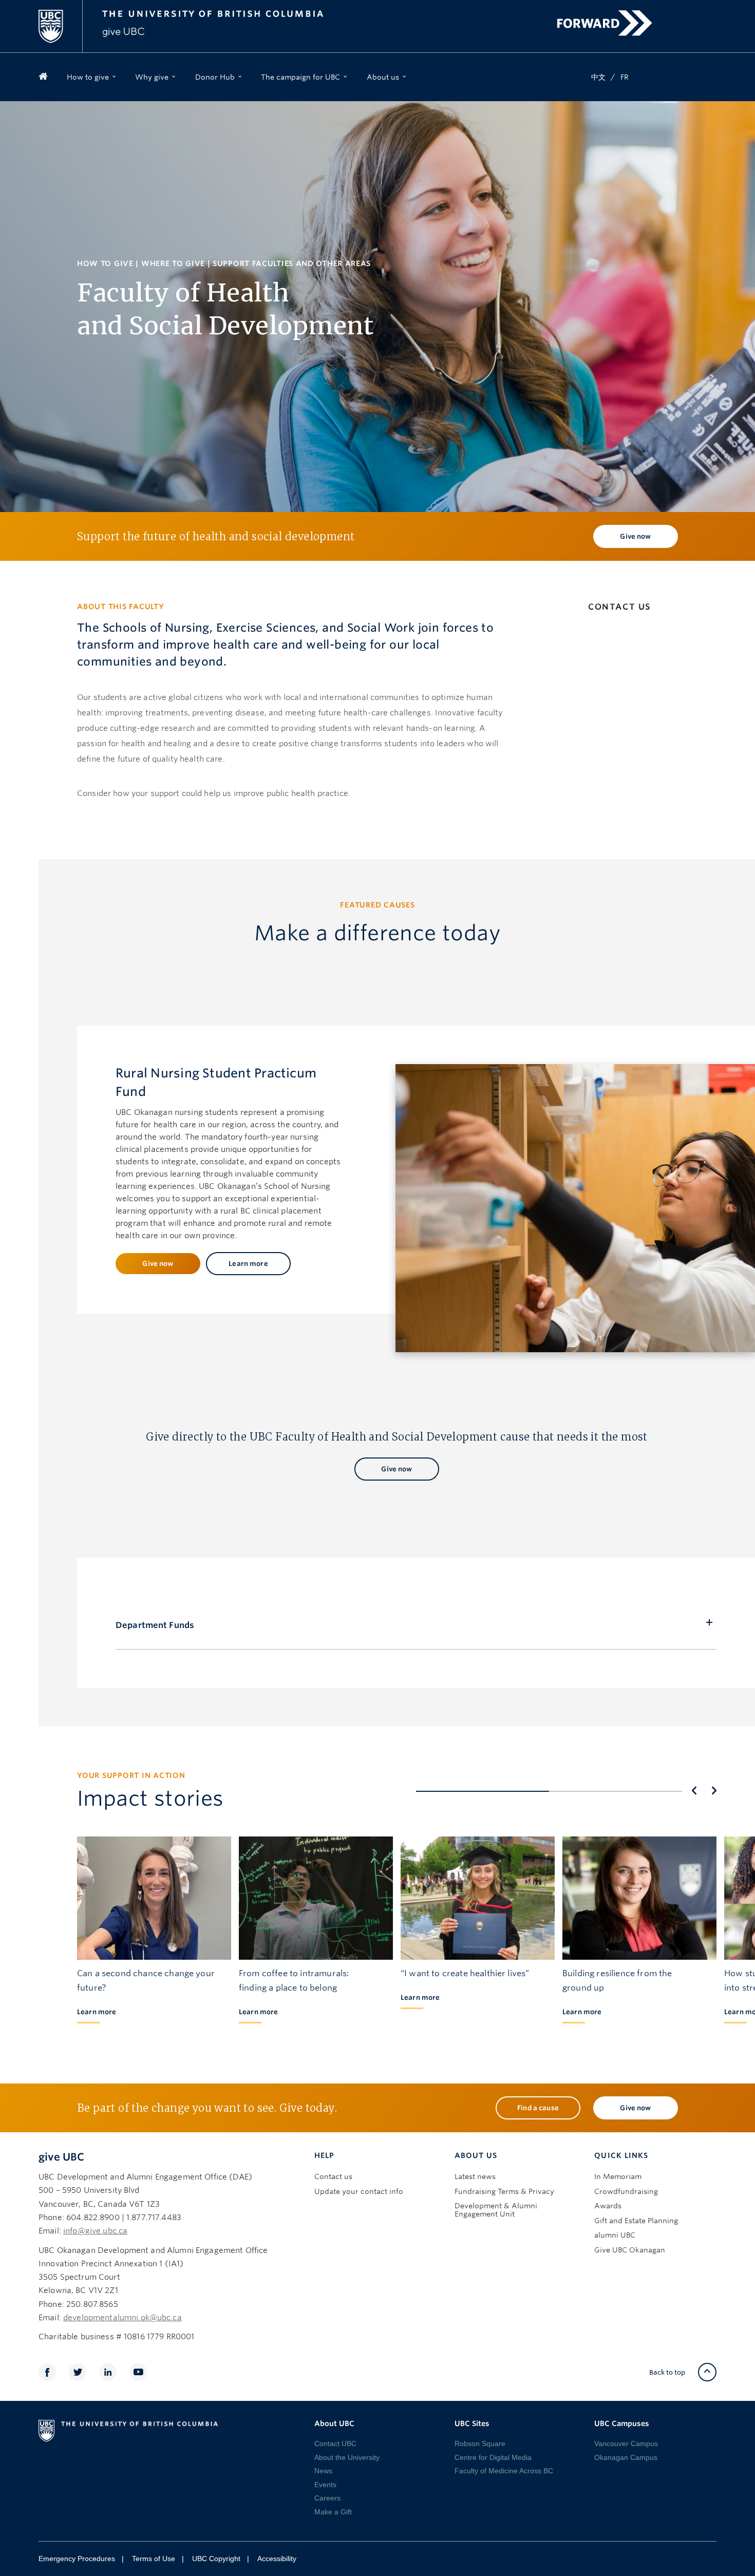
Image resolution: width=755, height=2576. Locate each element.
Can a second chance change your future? (146, 1981)
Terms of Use (154, 2559)
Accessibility (277, 2559)
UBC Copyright (216, 2559)
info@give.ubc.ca (95, 2231)
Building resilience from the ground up (617, 1981)
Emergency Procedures (77, 2559)
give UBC (61, 2157)
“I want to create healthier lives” (465, 1973)
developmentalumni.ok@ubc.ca (122, 2318)
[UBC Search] (705, 14)
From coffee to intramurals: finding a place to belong (294, 1981)
